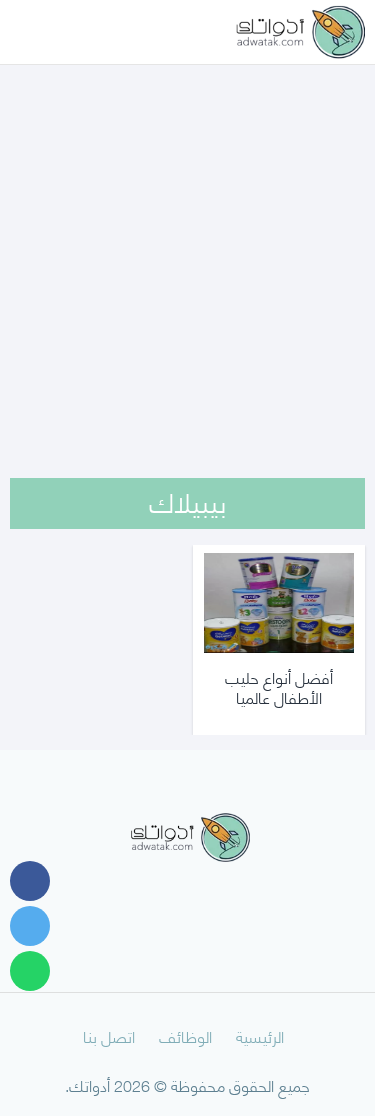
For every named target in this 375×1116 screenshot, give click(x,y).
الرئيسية (260, 1035)
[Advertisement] (187, 245)
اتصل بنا (109, 1035)
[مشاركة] (30, 881)
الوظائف (185, 1035)
